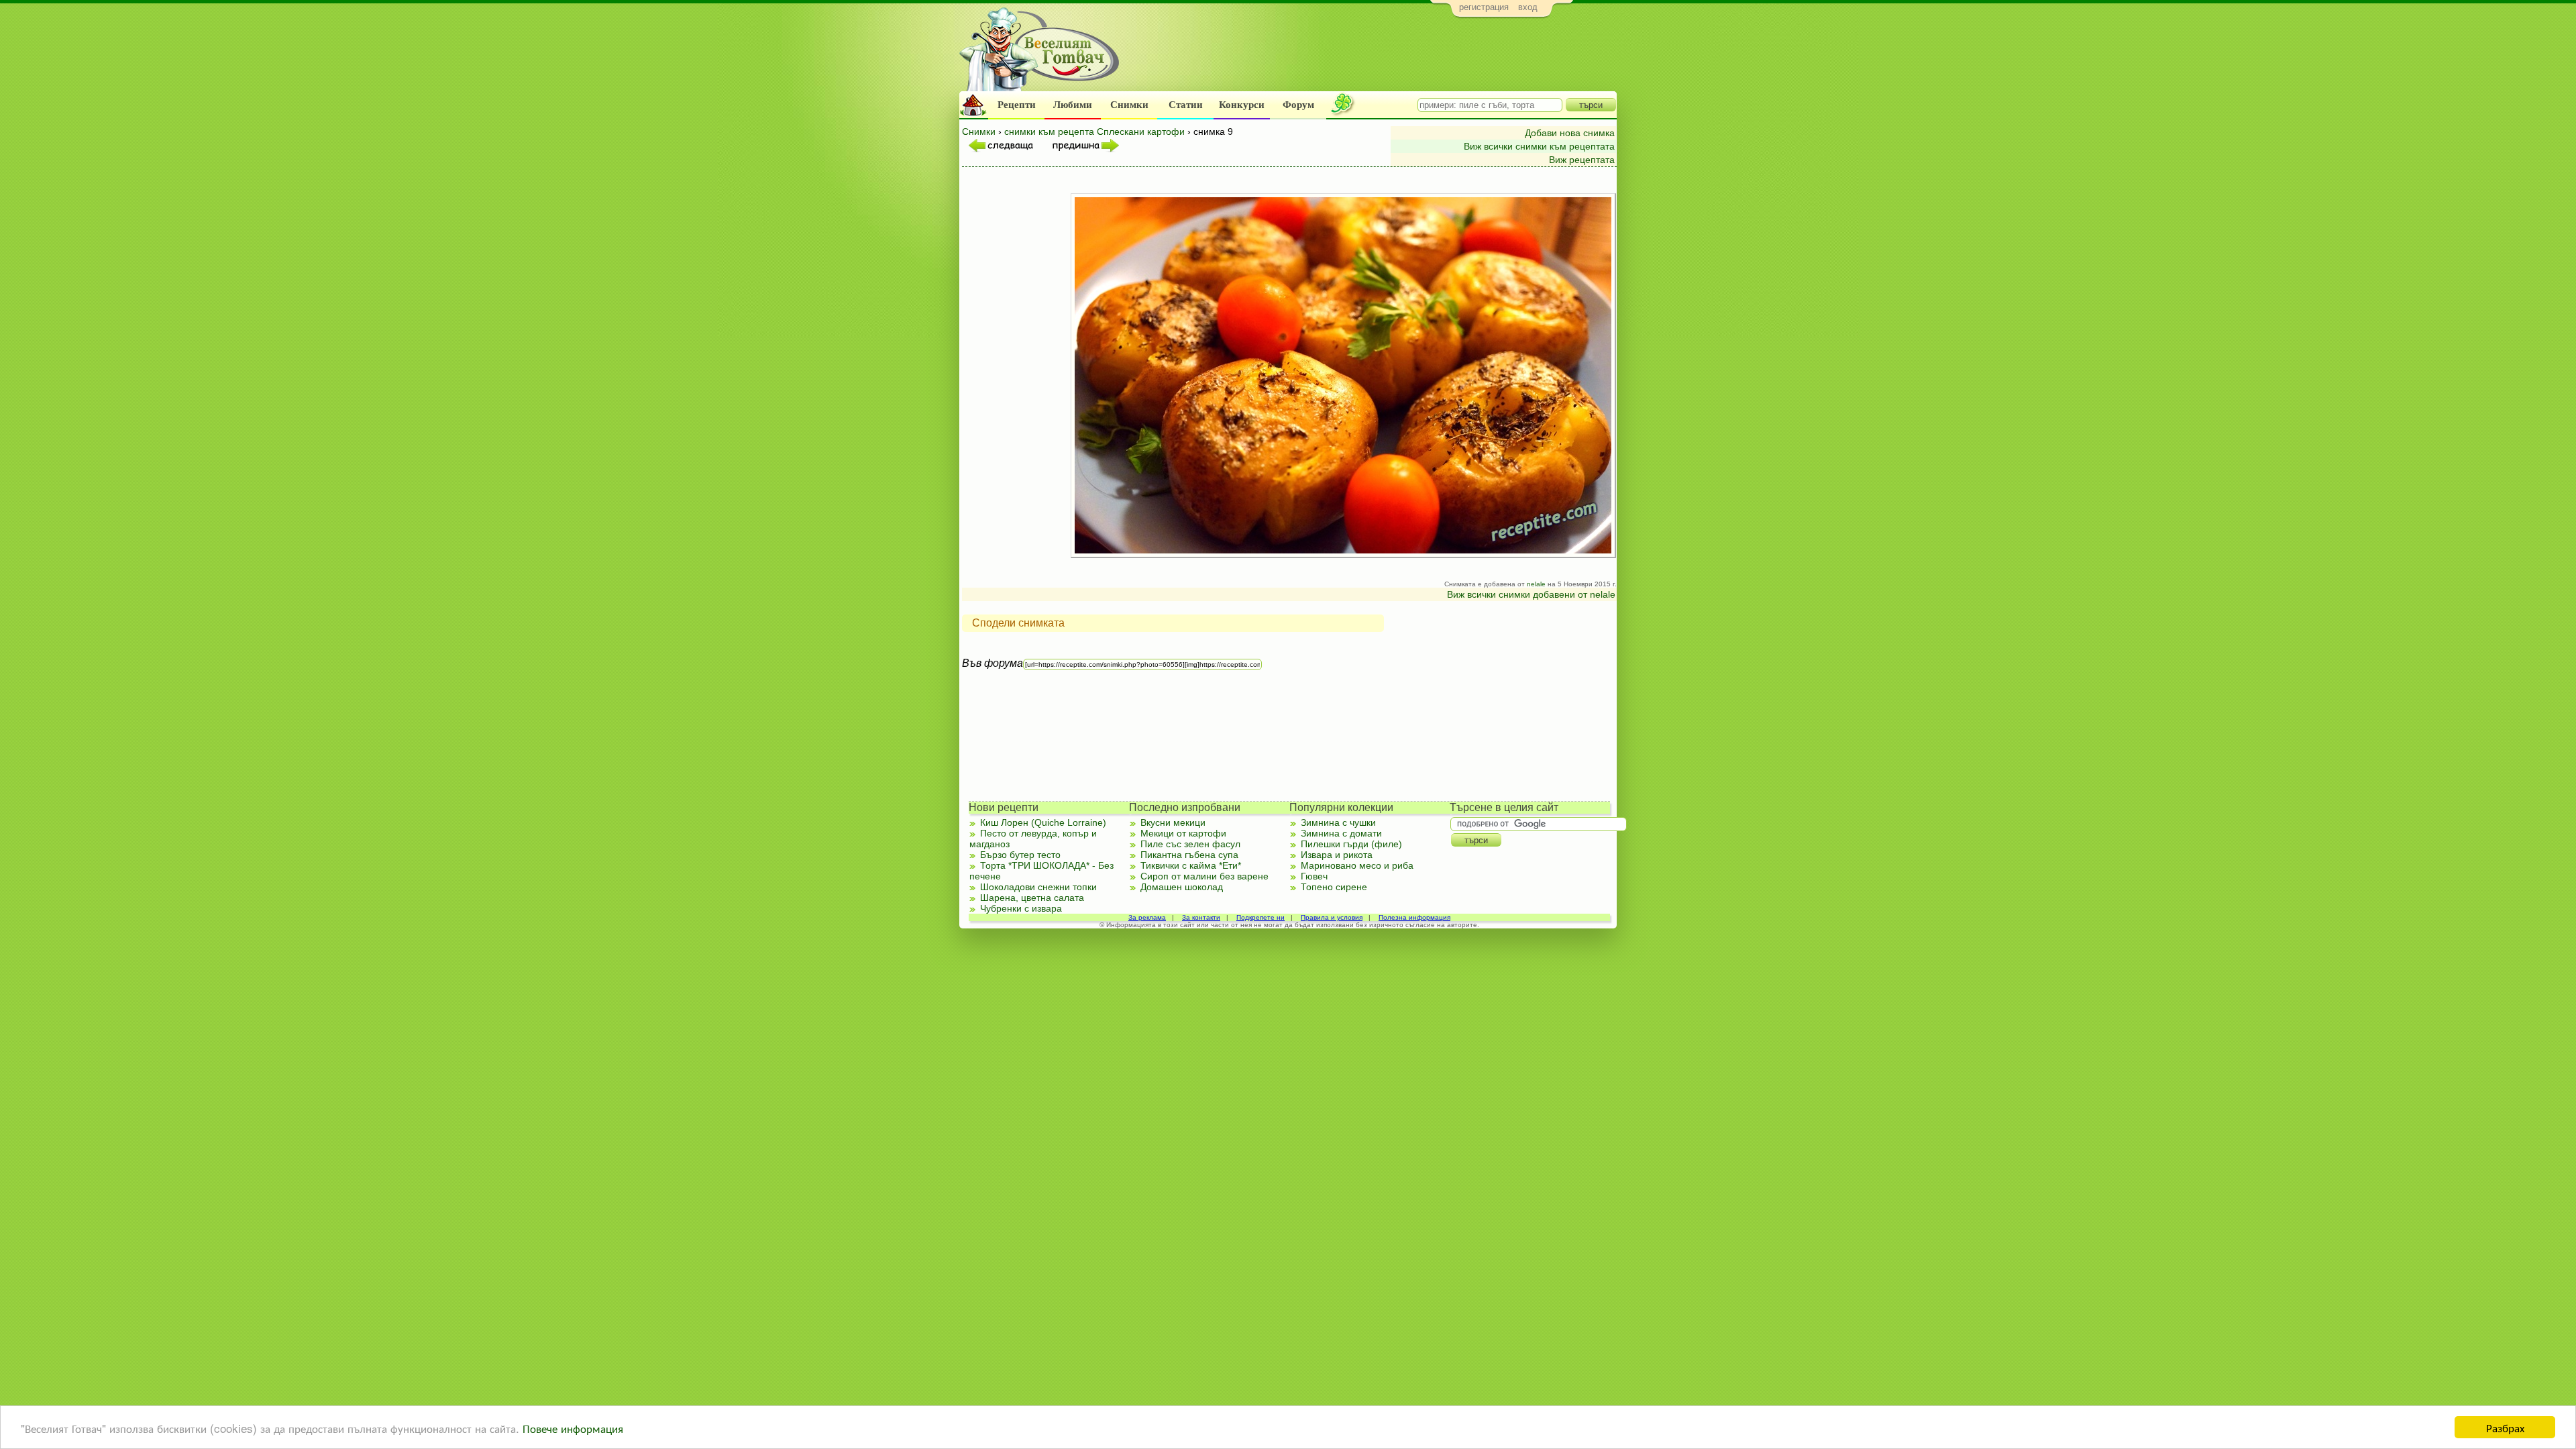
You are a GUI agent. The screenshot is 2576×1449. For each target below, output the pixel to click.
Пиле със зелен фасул (1190, 844)
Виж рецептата (1582, 160)
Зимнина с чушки (1338, 822)
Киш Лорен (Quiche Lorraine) (1043, 822)
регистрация (1484, 7)
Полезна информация (1414, 917)
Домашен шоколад (1182, 887)
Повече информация (573, 1428)
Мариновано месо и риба (1357, 865)
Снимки (1129, 105)
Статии (1186, 105)
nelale (1536, 584)
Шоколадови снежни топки (1038, 887)
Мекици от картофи (1183, 833)
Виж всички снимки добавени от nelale (1531, 594)
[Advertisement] (1372, 58)
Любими (1073, 105)
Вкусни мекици (1173, 822)
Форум (1298, 105)
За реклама (1147, 917)
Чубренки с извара (1021, 908)
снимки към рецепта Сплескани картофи (1094, 131)
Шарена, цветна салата (1032, 898)
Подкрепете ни (1260, 917)
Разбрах (2505, 1427)
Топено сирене (1334, 887)
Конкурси (1242, 105)
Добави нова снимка (1570, 133)
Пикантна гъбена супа (1189, 855)
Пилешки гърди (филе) (1351, 844)
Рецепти (1017, 105)
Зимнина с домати (1341, 833)
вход (1528, 7)
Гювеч (1314, 876)
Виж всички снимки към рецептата (1539, 146)
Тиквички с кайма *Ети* (1191, 865)
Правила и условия (1332, 917)
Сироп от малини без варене (1204, 876)
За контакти (1201, 917)
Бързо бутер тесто (1020, 855)
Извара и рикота (1337, 855)
